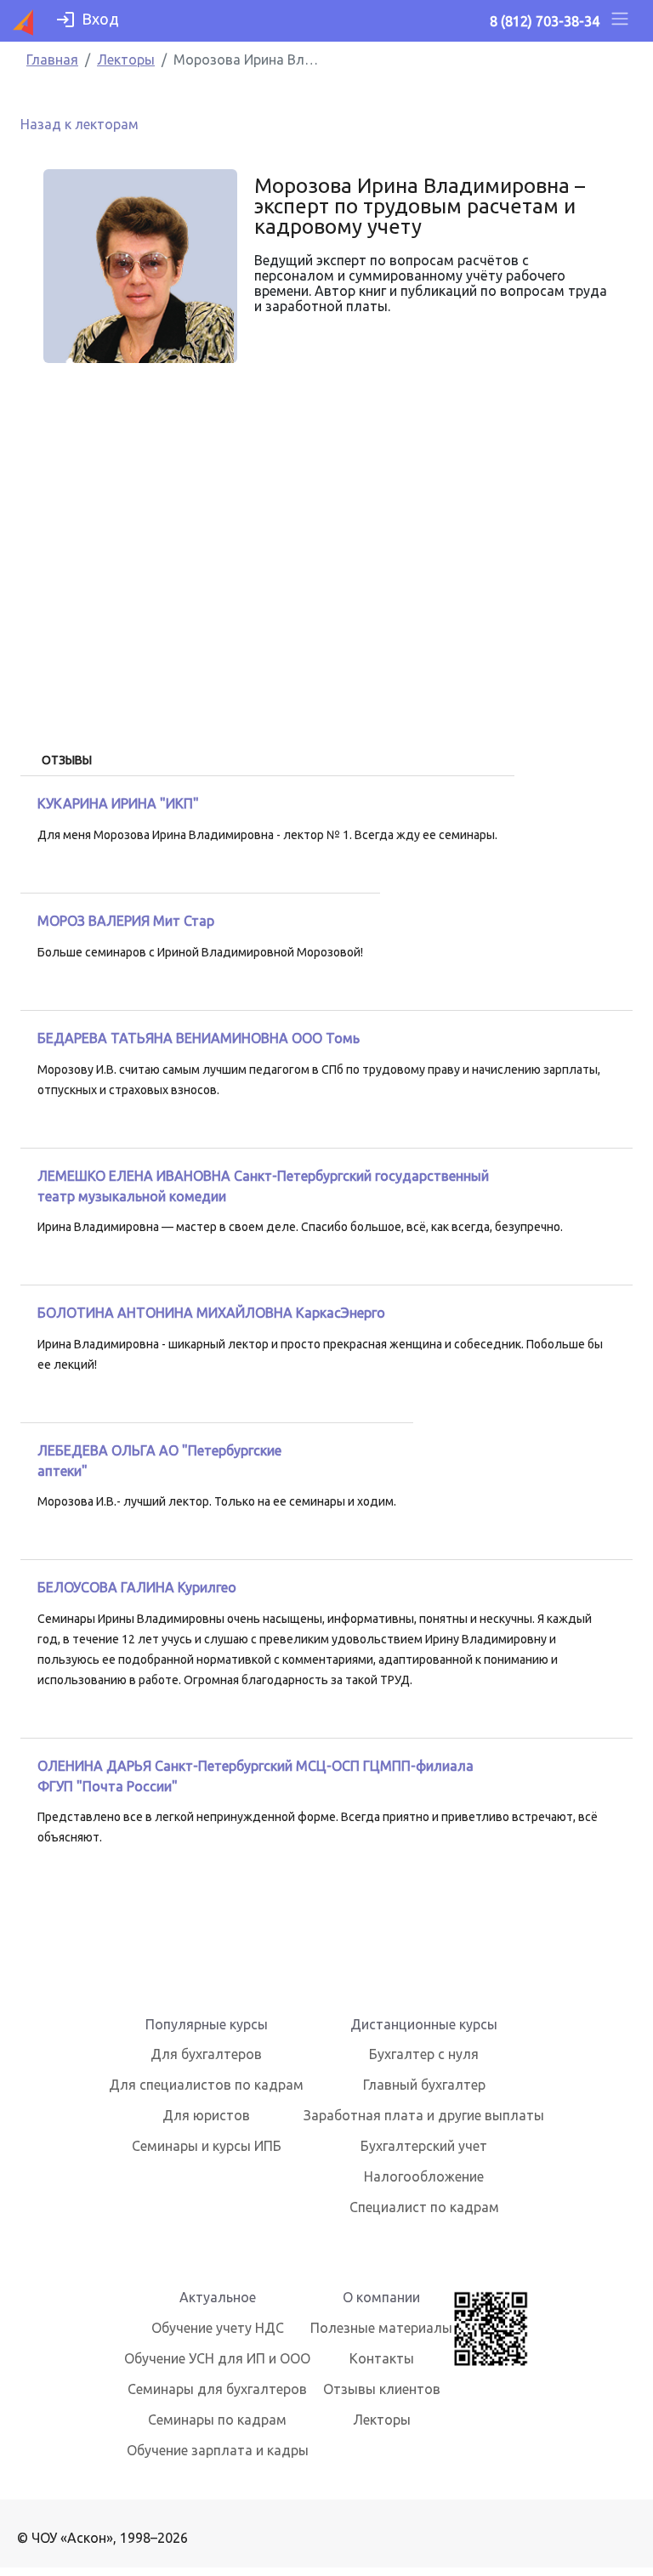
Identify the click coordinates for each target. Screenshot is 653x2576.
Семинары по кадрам (217, 2420)
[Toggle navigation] (620, 21)
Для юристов (206, 2115)
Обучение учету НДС (218, 2328)
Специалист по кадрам (424, 2207)
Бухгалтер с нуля (424, 2054)
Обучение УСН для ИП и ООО (217, 2358)
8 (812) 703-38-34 (545, 21)
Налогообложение (424, 2176)
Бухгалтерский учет (424, 2146)
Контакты (382, 2358)
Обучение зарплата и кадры (218, 2450)
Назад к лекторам (79, 124)
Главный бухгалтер (424, 2085)
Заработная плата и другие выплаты (424, 2115)
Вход (100, 19)
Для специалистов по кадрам (206, 2085)
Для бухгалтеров (206, 2054)
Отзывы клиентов (382, 2389)
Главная (52, 60)
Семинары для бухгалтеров (217, 2389)
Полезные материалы (381, 2328)
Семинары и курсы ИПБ (207, 2146)
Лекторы (126, 60)
